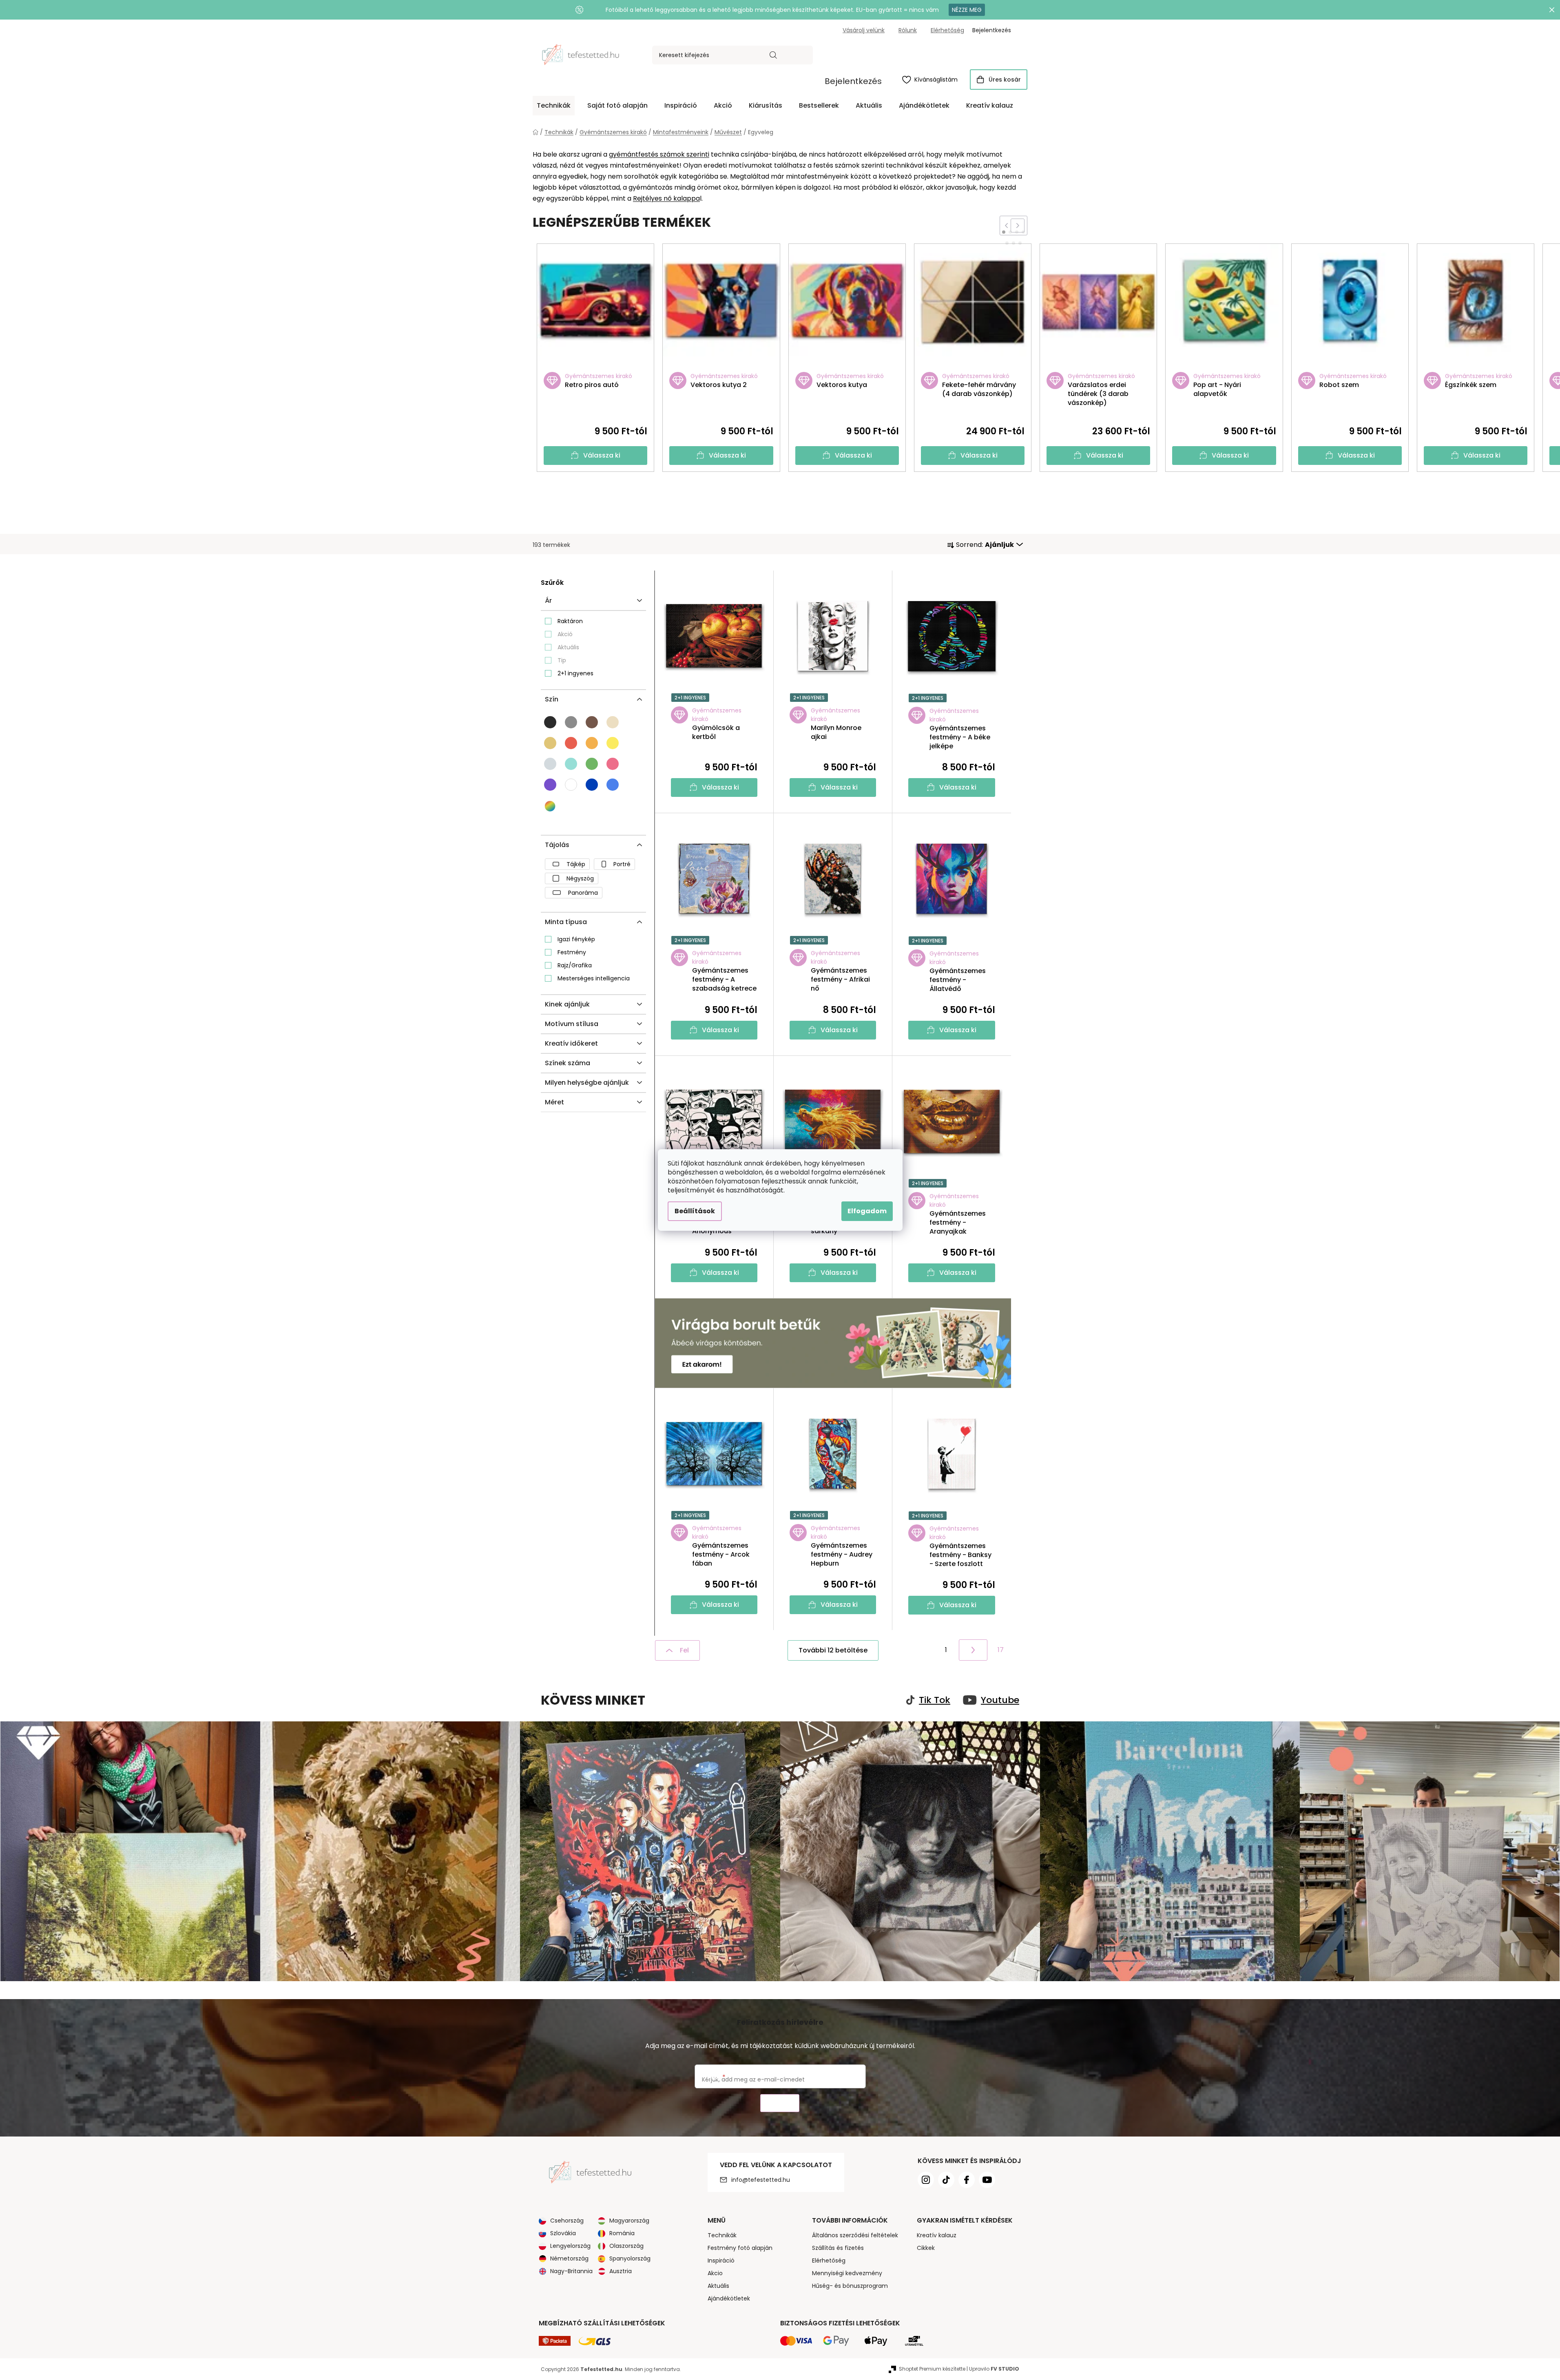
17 (1001, 1650)
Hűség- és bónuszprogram (850, 2286)
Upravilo (994, 2369)
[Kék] (592, 785)
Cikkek (926, 2248)
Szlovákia (563, 2233)
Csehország (567, 2221)
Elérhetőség (947, 30)
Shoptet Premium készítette (932, 2369)
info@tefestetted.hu (761, 2180)
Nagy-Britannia (571, 2271)
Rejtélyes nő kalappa (666, 198)
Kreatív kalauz (937, 2235)
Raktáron (570, 621)
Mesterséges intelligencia (594, 978)
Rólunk (908, 30)
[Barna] (592, 722)
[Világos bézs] (613, 722)
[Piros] (571, 743)
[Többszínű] (551, 806)
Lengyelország (570, 2246)
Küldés (780, 2103)
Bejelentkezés (853, 81)
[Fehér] (571, 785)
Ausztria (621, 2271)
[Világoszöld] (592, 764)
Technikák (722, 2235)
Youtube (1000, 1700)
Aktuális (568, 647)
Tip (562, 660)
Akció (565, 634)
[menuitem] (554, 106)
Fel (684, 1650)
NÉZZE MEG (967, 10)
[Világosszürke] (550, 764)
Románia (622, 2233)
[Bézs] (550, 743)
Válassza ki (602, 455)
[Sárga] (613, 743)
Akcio (715, 2273)
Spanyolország (630, 2258)
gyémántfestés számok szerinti (659, 154)
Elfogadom (867, 1211)
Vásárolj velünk (864, 30)
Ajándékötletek (729, 2298)
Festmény (572, 952)
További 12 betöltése (833, 1650)
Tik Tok (935, 1700)
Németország (569, 2258)
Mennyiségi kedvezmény (847, 2273)
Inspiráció (721, 2261)
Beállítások (695, 1211)
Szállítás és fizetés (838, 2248)
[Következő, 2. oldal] (973, 1650)
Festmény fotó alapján (740, 2248)
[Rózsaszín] (613, 764)
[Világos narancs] (592, 743)
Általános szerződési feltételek (855, 2235)
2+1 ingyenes (575, 673)
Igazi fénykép (576, 939)
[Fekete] (550, 722)
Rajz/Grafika (575, 965)
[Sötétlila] (550, 785)
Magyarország (629, 2221)
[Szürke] (571, 722)
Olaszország (626, 2246)
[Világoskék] (613, 785)
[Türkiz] (571, 764)
